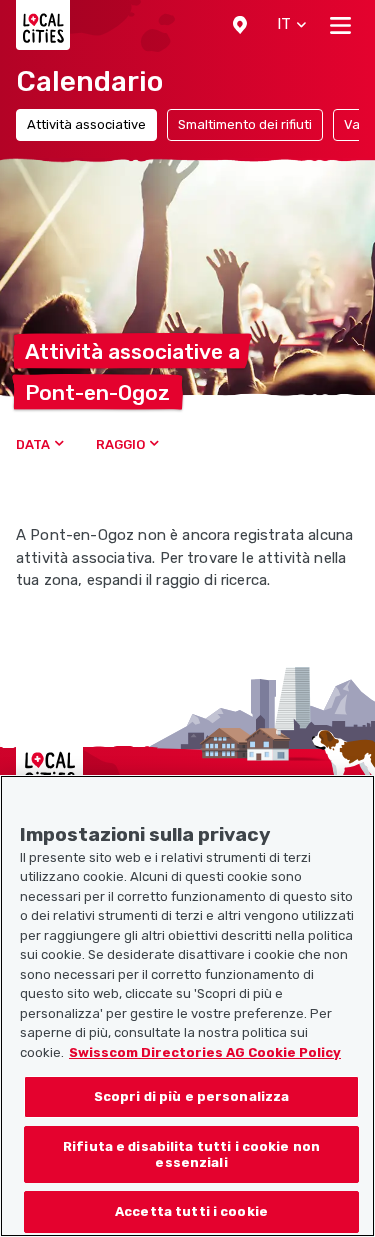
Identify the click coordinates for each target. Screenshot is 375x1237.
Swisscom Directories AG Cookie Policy (205, 1052)
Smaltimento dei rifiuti (245, 124)
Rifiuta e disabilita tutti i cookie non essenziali (191, 1154)
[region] (187, 1006)
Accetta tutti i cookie (191, 1211)
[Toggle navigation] (340, 25)
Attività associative (86, 124)
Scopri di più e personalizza (192, 1096)
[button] (240, 25)
